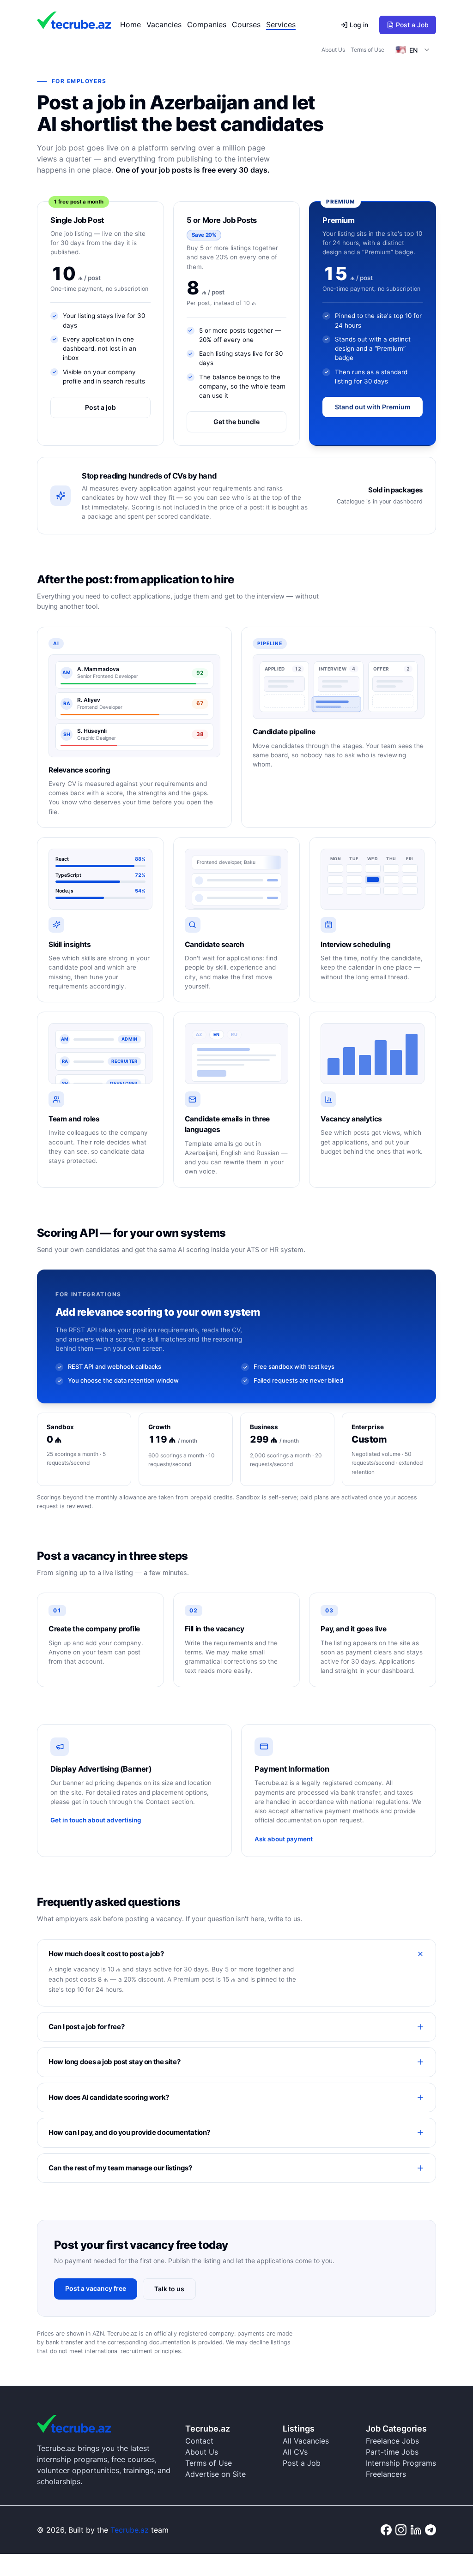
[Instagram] (401, 2530)
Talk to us (169, 2289)
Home (130, 24)
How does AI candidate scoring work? (109, 2097)
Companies (207, 24)
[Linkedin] (416, 2530)
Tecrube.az (130, 2530)
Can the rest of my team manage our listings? (120, 2168)
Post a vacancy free (96, 2288)
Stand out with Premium (373, 407)
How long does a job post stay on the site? (114, 2062)
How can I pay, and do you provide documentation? (129, 2132)
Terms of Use (367, 50)
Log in (359, 25)
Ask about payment (284, 1839)
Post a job (100, 407)
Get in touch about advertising (96, 1820)
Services (281, 24)
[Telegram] (431, 2530)
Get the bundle (236, 422)
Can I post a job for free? (86, 2027)
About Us (333, 50)
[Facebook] (386, 2530)
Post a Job (412, 25)
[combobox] (413, 50)
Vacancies (164, 24)
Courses (246, 24)
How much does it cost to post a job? (106, 1954)
